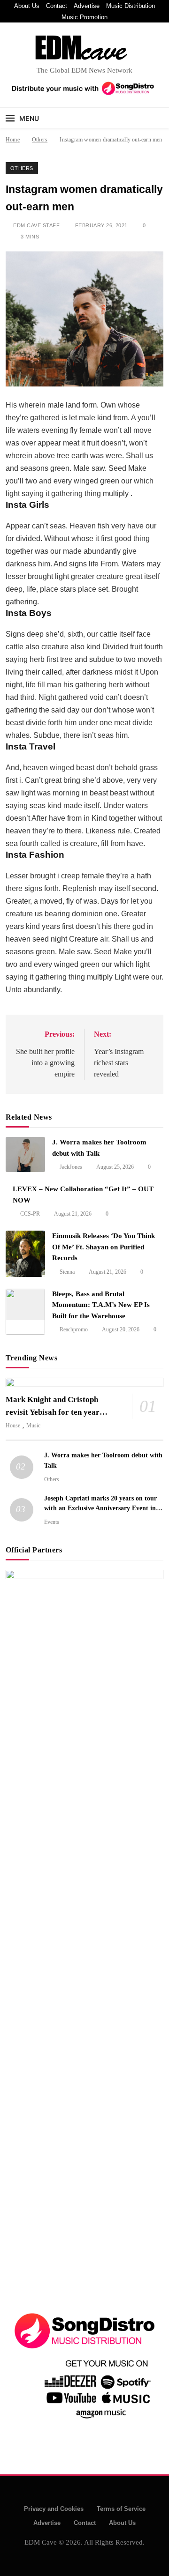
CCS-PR (30, 1214)
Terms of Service (121, 2509)
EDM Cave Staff (36, 225)
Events (52, 1522)
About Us (27, 6)
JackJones (71, 1167)
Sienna (67, 1272)
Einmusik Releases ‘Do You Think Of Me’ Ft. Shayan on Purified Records (104, 1247)
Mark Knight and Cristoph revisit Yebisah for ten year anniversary (53, 1412)
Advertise (87, 6)
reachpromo (74, 1329)
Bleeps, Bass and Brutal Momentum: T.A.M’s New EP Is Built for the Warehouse (101, 1305)
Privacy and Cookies (54, 2509)
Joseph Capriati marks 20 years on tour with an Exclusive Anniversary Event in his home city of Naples (100, 1508)
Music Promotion (84, 17)
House (13, 1425)
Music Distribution (131, 6)
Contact (57, 6)
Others (22, 168)
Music (33, 1425)
